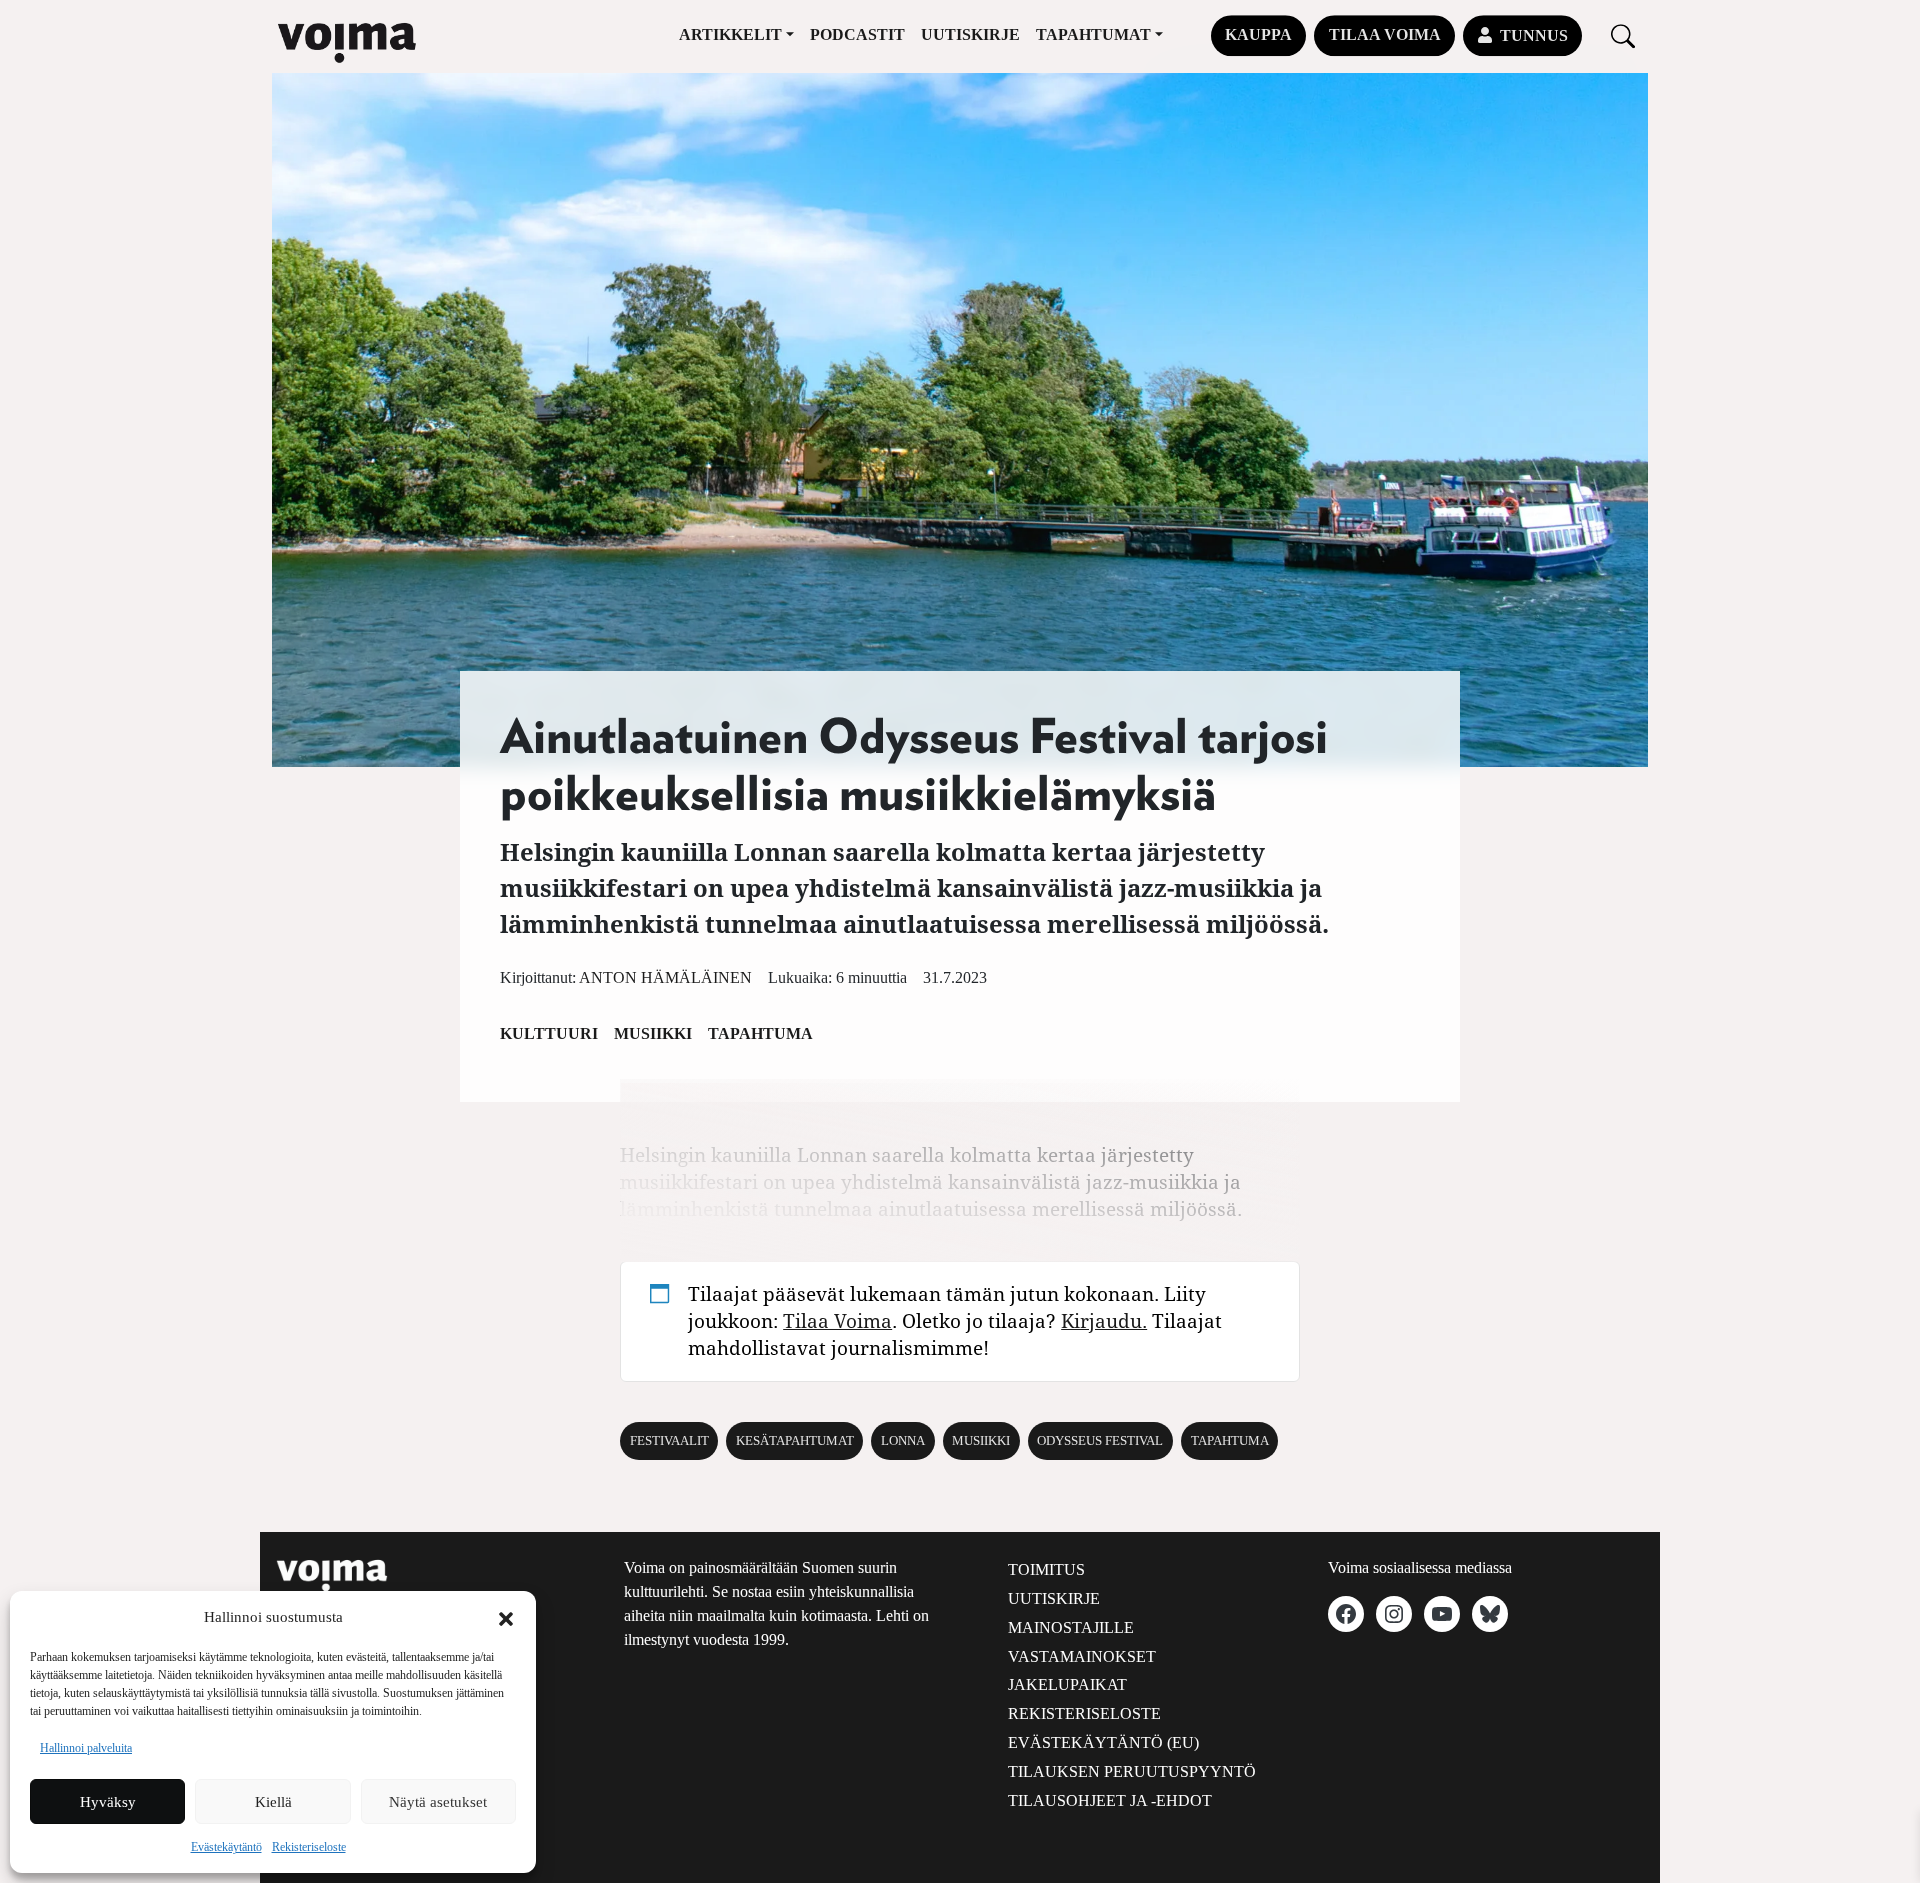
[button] (506, 1617)
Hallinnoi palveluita (86, 1748)
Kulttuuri (549, 1033)
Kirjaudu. (1104, 1320)
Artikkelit (730, 34)
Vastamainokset (1082, 1656)
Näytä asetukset (438, 1802)
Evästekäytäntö (226, 1847)
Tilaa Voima (1385, 34)
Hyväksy (108, 1802)
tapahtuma (1230, 1441)
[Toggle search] (1623, 35)
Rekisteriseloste (309, 1847)
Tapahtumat (1093, 34)
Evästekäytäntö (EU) (1103, 1742)
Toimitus (1046, 1569)
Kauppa (1258, 34)
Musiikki (653, 1033)
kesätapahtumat (795, 1441)
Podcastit (857, 34)
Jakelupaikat (1067, 1684)
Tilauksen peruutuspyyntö (1132, 1771)
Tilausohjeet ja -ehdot (1110, 1800)
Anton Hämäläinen (665, 977)
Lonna (903, 1441)
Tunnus (1534, 35)
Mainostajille (1071, 1627)
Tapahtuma (760, 1033)
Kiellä (273, 1802)
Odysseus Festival (1100, 1441)
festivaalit (669, 1441)
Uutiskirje (970, 34)
